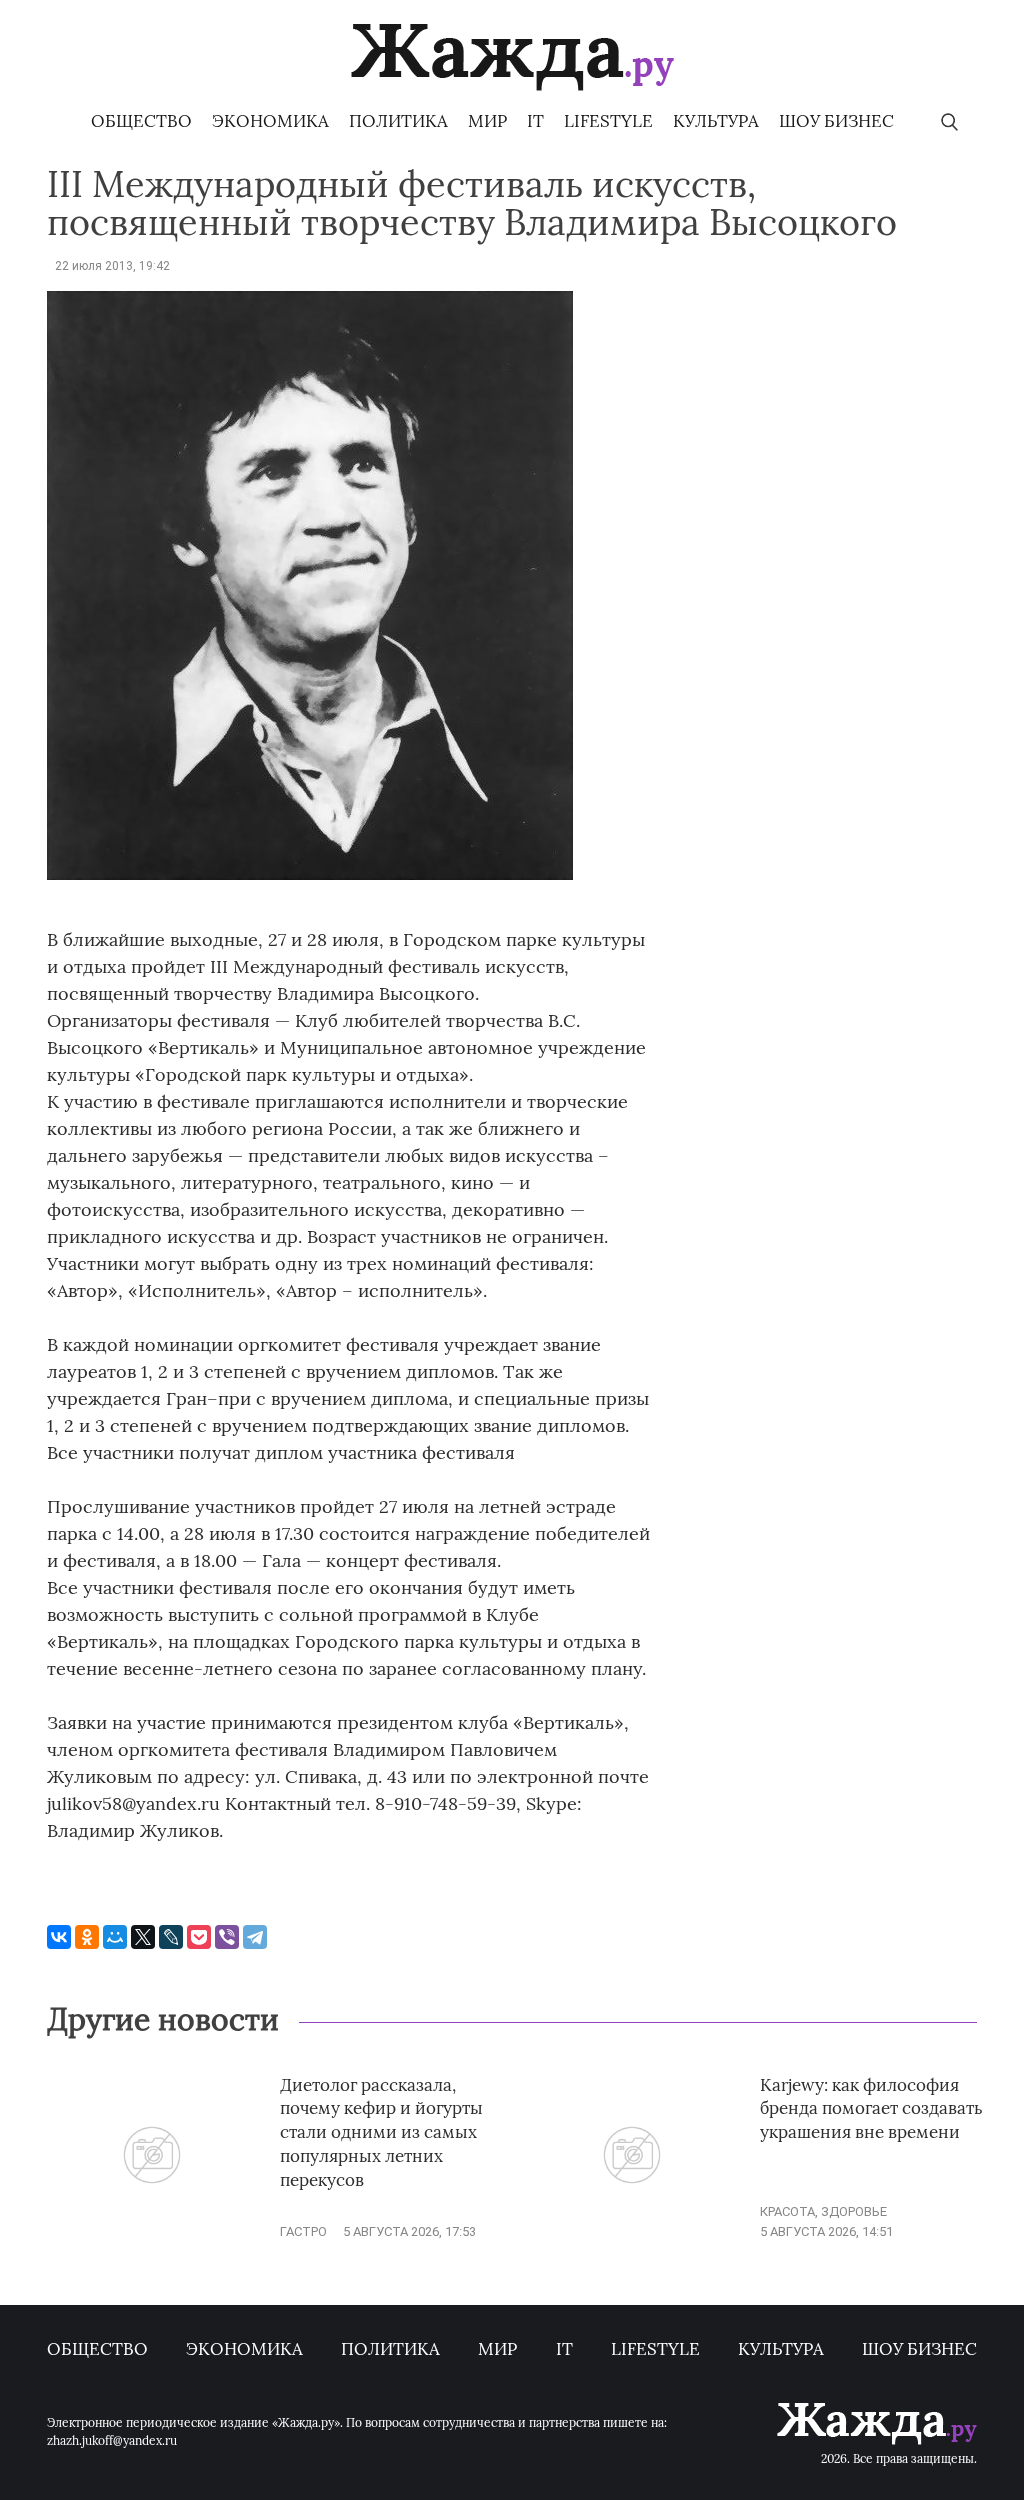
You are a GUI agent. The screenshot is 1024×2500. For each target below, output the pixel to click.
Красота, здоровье (823, 2211)
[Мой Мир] (115, 1937)
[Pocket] (199, 1937)
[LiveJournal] (171, 1937)
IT (535, 121)
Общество (141, 121)
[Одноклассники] (87, 1937)
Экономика (270, 121)
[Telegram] (255, 1937)
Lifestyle (608, 121)
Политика (398, 121)
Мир (487, 121)
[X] (143, 1937)
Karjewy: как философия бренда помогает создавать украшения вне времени (871, 2109)
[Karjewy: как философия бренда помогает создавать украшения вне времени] (632, 2231)
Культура (716, 121)
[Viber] (227, 1937)
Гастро (303, 2231)
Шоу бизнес (836, 121)
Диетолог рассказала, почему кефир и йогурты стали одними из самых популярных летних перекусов (381, 2132)
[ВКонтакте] (59, 1937)
